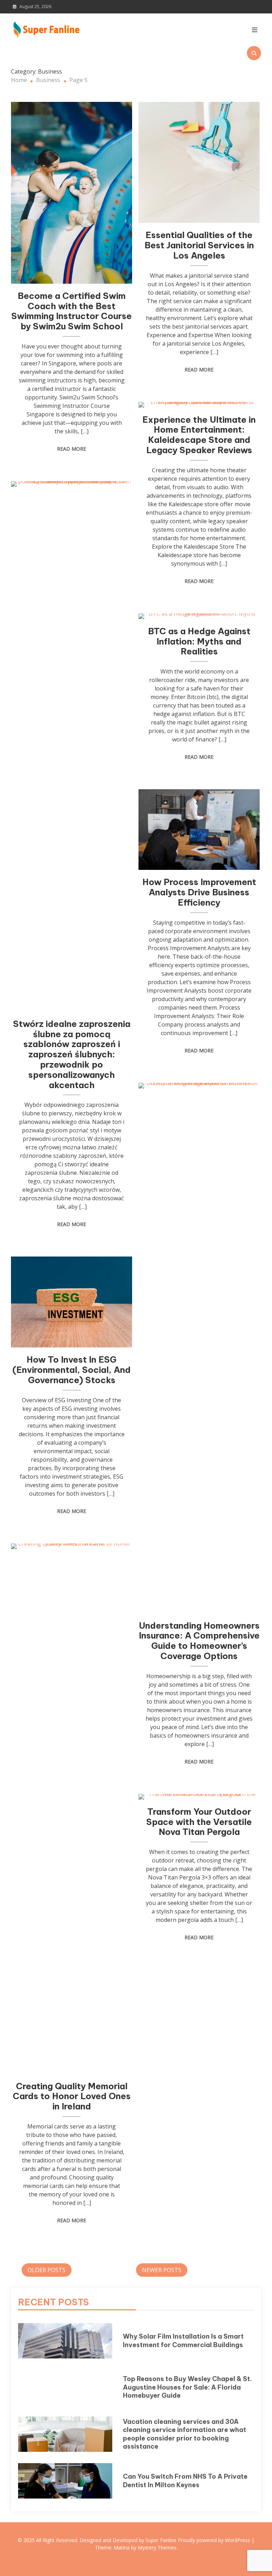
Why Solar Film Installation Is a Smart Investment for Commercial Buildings (183, 2340)
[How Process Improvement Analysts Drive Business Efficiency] (199, 830)
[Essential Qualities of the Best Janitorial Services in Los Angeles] (199, 162)
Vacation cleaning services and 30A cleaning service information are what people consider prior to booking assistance (185, 2434)
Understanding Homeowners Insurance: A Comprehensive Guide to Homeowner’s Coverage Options (199, 1641)
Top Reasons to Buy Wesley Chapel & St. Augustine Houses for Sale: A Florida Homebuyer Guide (187, 2387)
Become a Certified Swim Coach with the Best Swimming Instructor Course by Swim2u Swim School (72, 311)
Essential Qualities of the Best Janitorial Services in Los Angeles (199, 245)
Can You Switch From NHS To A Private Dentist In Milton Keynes (185, 2480)
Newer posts (162, 2270)
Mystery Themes (157, 2548)
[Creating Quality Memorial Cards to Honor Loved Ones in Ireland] (72, 1809)
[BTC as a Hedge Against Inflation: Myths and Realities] (199, 616)
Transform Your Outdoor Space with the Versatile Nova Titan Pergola (199, 1822)
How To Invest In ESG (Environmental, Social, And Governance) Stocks (72, 1370)
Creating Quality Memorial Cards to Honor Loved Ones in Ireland (72, 2096)
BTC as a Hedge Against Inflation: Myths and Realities (199, 641)
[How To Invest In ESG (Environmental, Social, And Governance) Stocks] (72, 1302)
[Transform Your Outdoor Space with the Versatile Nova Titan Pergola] (199, 1797)
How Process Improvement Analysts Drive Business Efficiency (199, 892)
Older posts (47, 2270)
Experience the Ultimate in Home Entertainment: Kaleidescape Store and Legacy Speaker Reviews (199, 435)
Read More (72, 449)
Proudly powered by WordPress (215, 2540)
